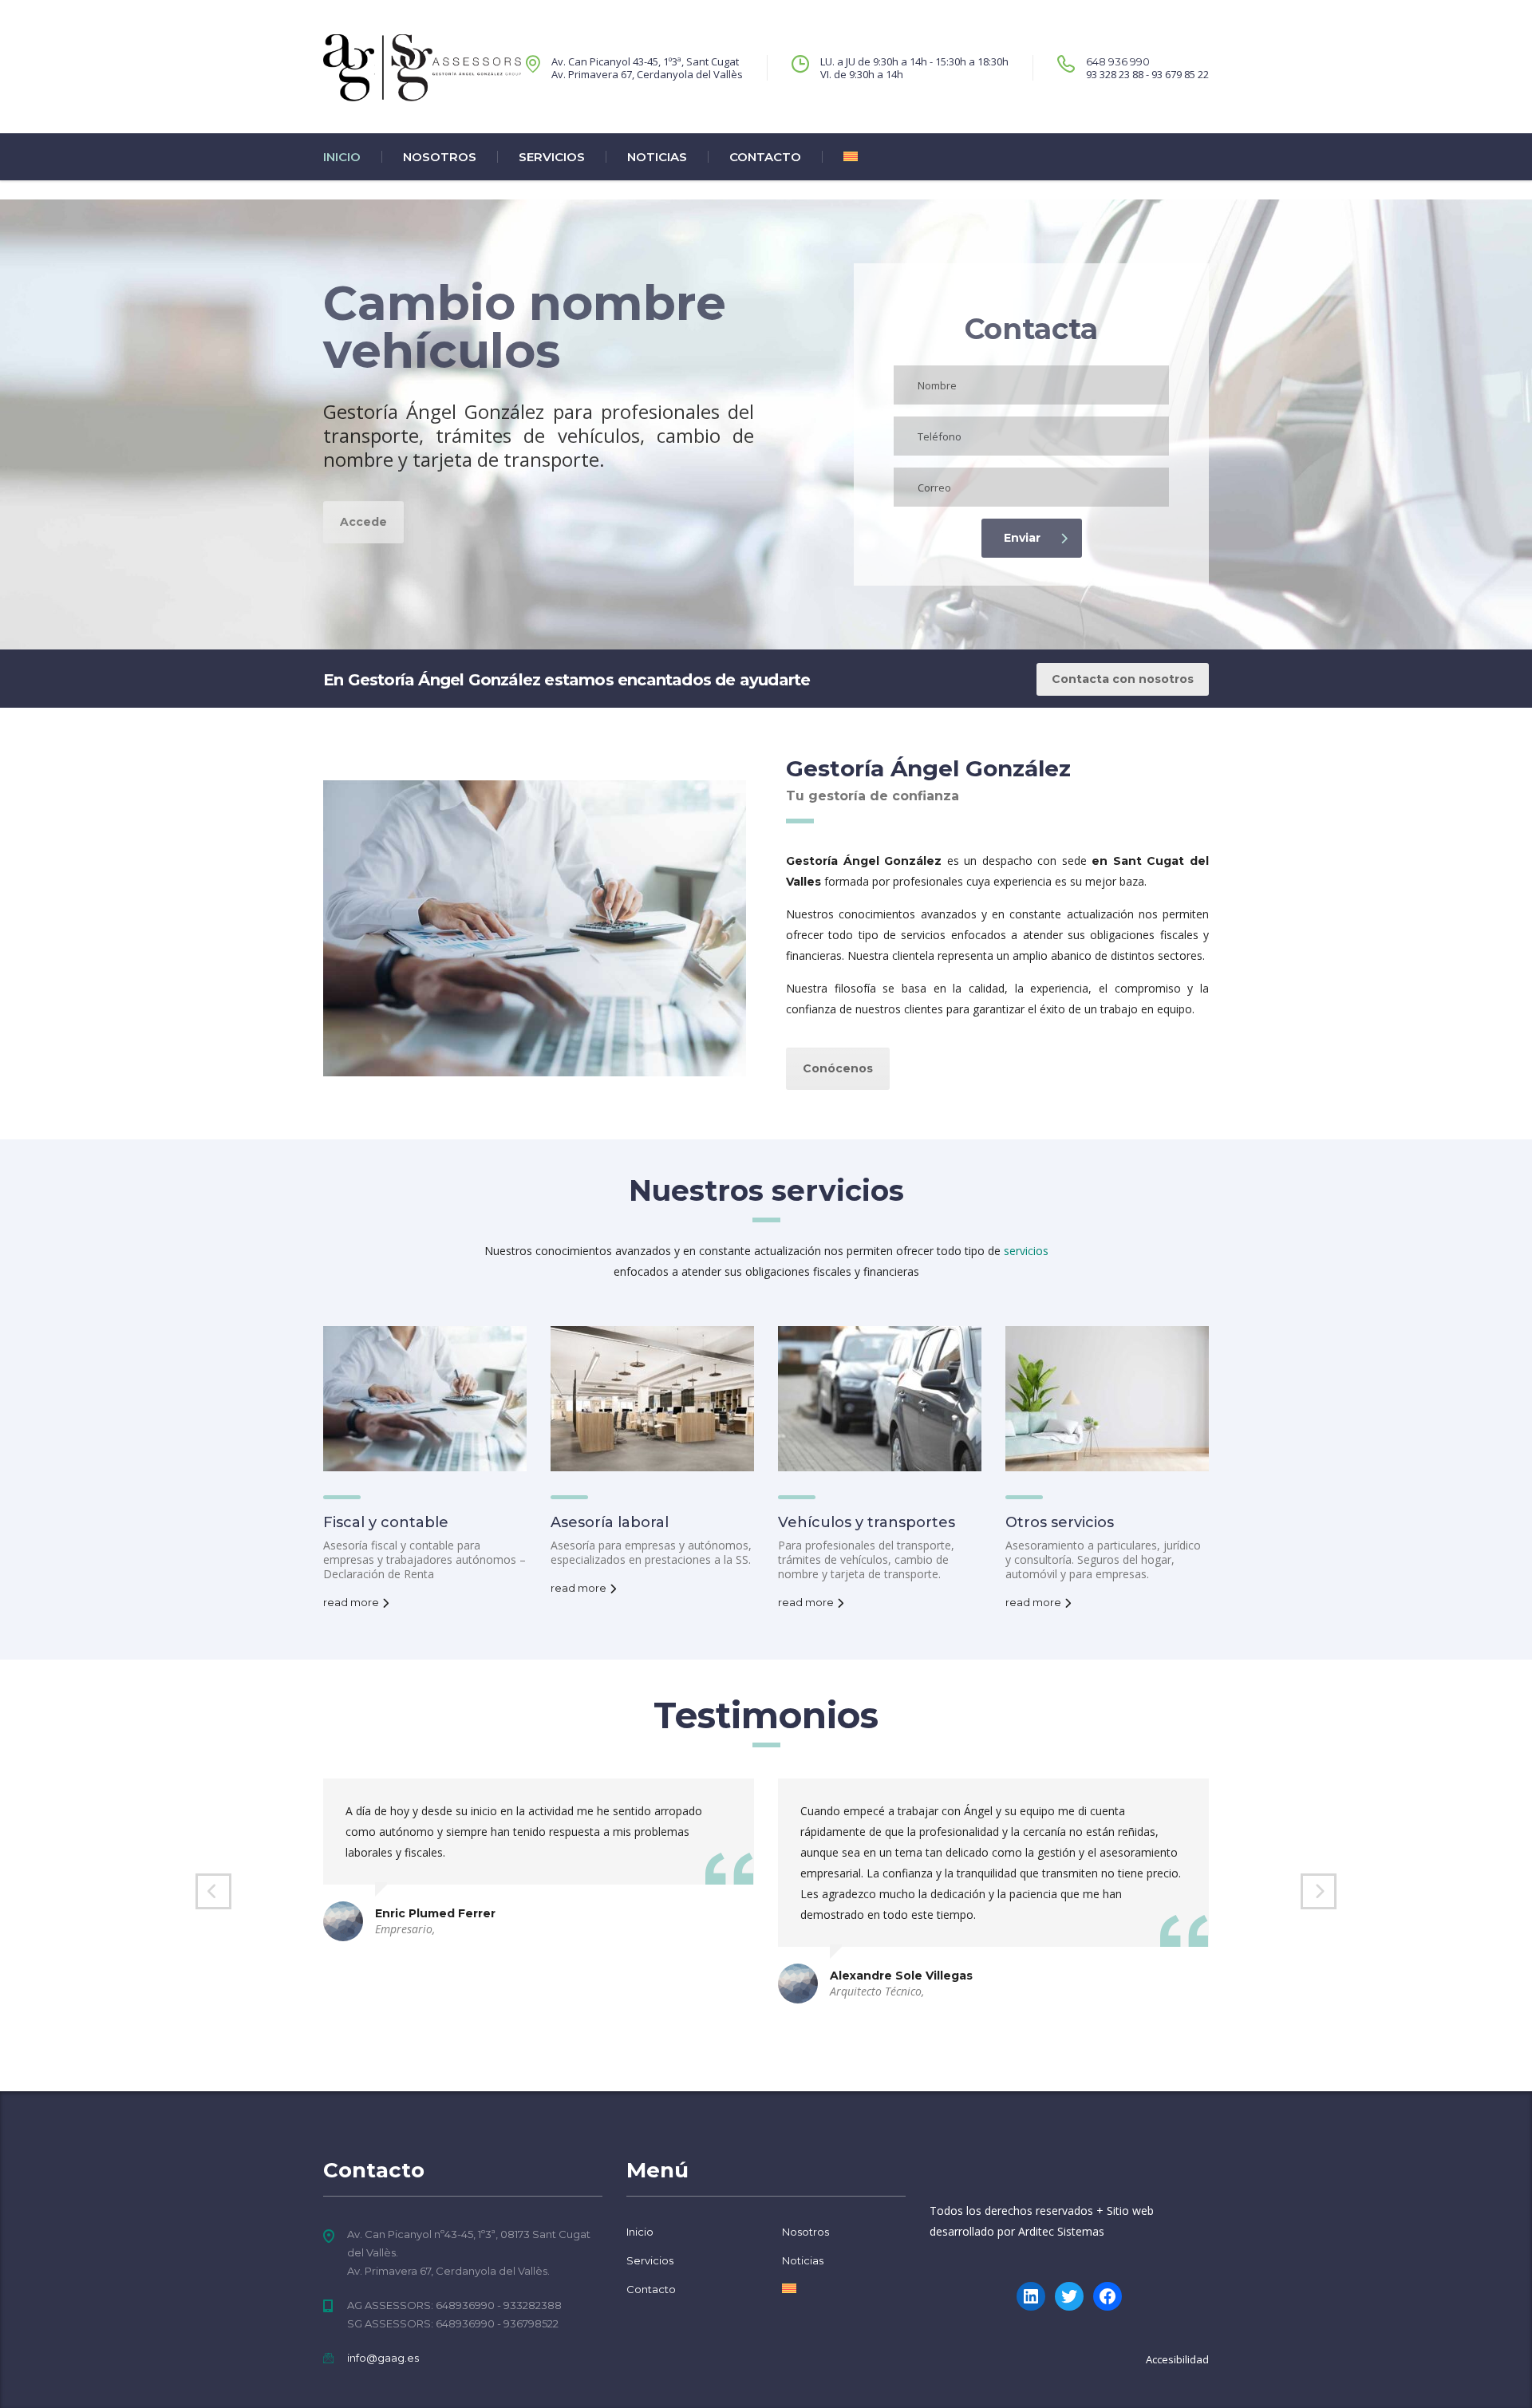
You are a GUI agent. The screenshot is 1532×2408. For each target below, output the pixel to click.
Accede (363, 522)
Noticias (657, 157)
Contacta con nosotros (1123, 679)
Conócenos (838, 1068)
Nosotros (440, 157)
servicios (1026, 1251)
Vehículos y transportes (867, 1522)
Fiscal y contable (386, 1522)
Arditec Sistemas (1061, 2231)
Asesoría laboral (610, 1522)
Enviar (1022, 538)
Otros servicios (1060, 1522)
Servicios (552, 157)
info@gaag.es (383, 2358)
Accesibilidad (1177, 2359)
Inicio (342, 157)
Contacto (765, 157)
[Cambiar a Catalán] (840, 157)
